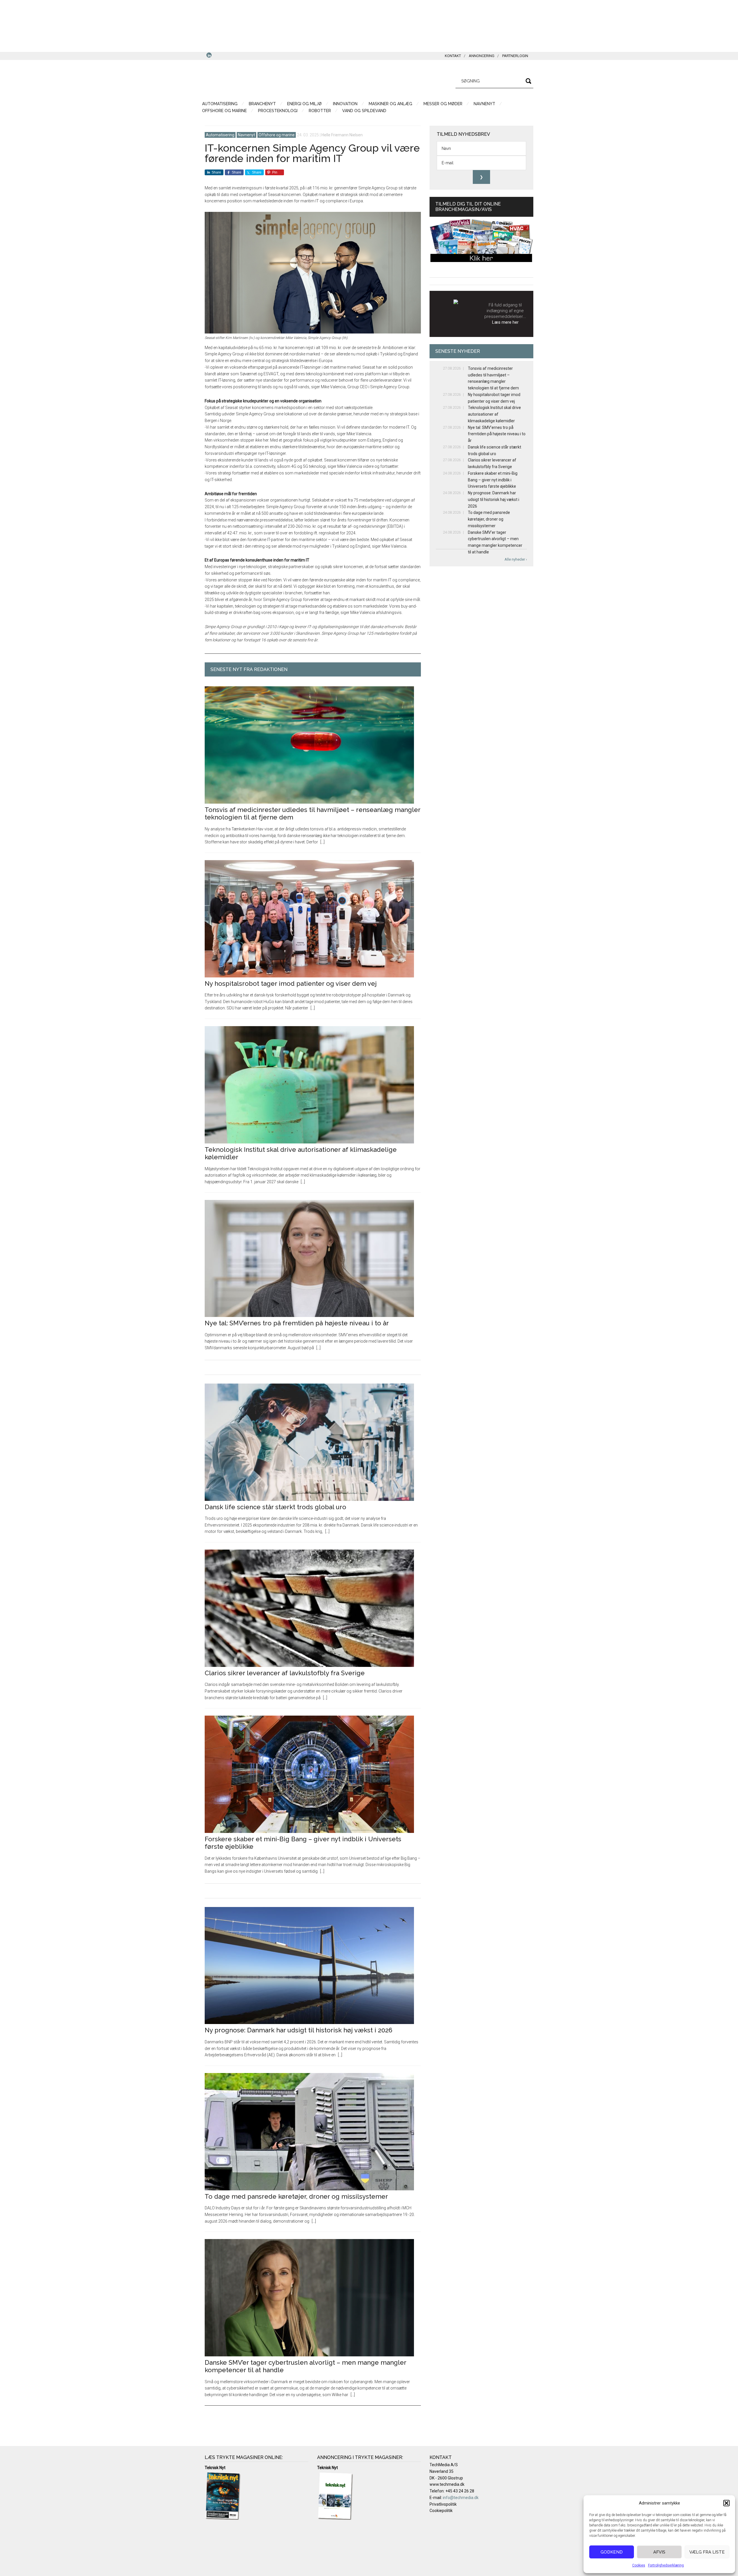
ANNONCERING (482, 56)
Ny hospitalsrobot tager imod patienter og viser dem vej (291, 983)
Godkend (612, 2552)
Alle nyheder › (516, 559)
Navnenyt (246, 135)
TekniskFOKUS (259, 80)
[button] (726, 2503)
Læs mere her (505, 322)
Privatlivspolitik (443, 2504)
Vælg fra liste (707, 2552)
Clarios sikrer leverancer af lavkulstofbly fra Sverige (285, 1673)
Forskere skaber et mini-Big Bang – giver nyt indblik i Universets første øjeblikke (493, 480)
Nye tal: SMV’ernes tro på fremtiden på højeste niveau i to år (297, 1323)
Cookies (639, 2565)
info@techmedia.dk (461, 2498)
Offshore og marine (277, 135)
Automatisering (220, 135)
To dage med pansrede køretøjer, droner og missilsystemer (296, 2196)
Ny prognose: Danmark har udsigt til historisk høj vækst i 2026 (299, 2030)
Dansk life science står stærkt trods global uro (275, 1507)
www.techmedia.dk (447, 2484)
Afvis (659, 2552)
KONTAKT (453, 56)
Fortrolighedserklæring (666, 2565)
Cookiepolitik (441, 2511)
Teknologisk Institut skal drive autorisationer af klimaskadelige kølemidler (494, 414)
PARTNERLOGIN (515, 56)
